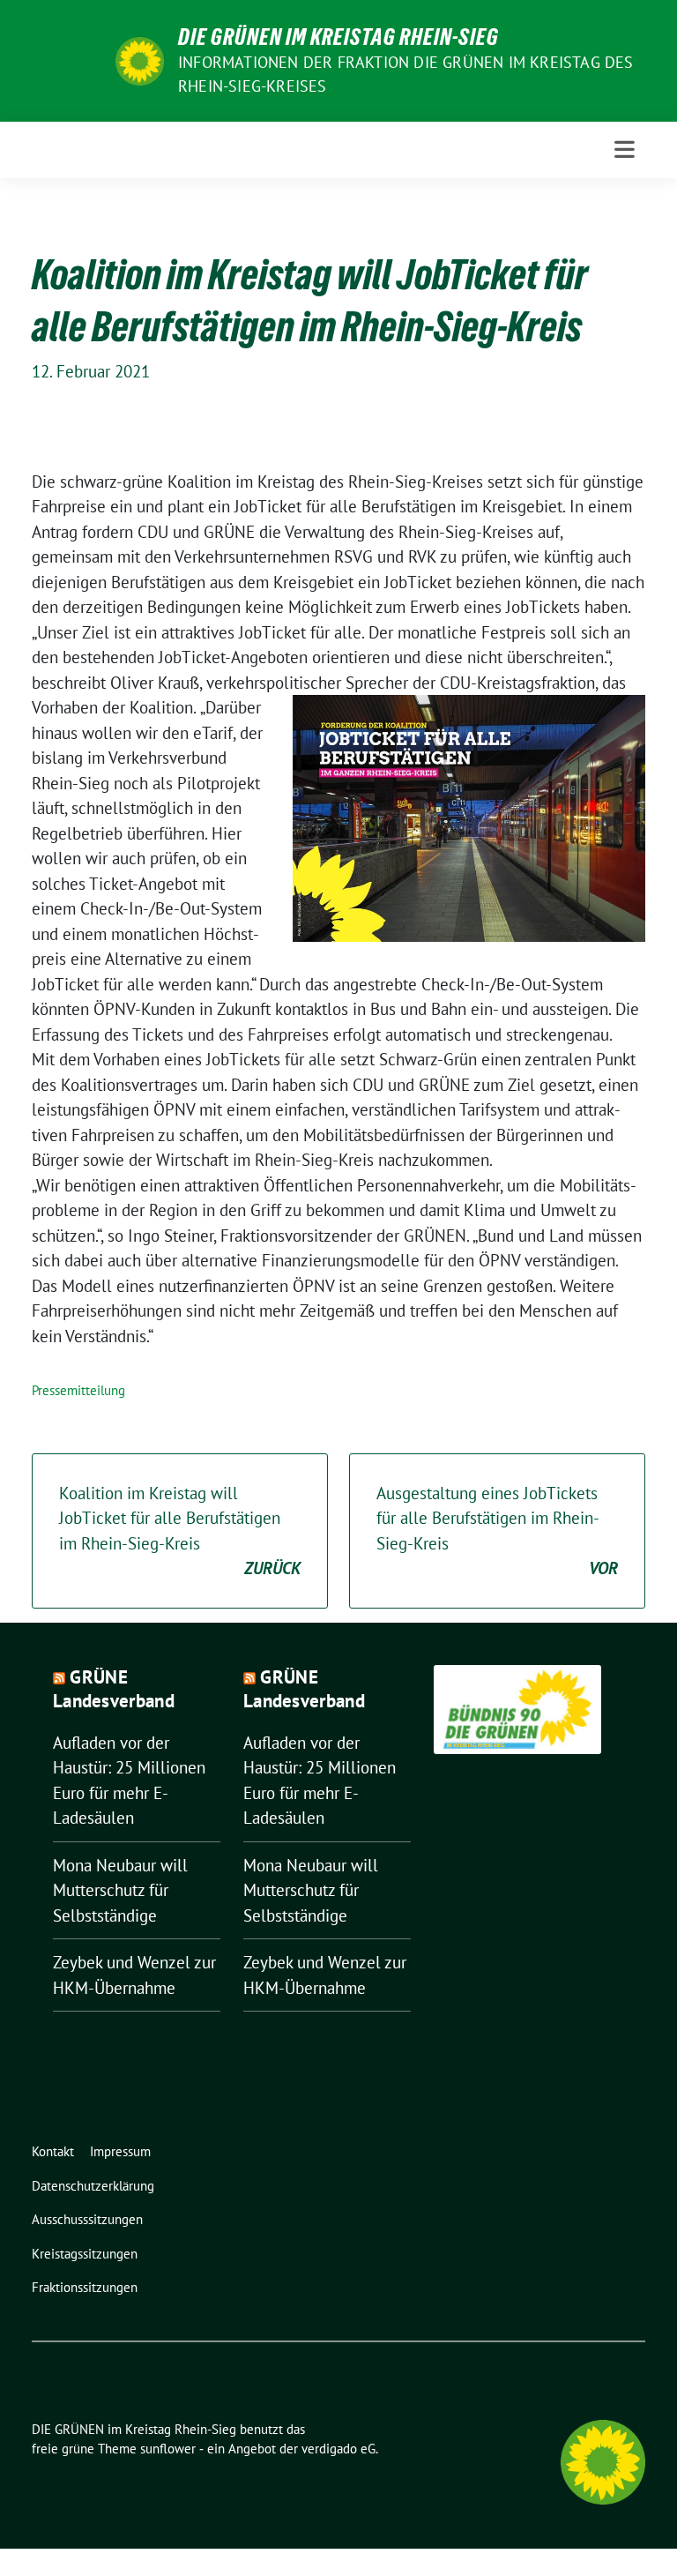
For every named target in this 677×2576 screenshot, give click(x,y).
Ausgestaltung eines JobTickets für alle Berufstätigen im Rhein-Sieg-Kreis (497, 1531)
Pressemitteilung (78, 1390)
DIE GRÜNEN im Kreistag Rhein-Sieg (338, 37)
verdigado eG (338, 2449)
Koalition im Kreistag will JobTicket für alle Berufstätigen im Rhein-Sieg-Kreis (180, 1531)
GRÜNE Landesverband (114, 1689)
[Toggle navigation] (625, 149)
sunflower (168, 2449)
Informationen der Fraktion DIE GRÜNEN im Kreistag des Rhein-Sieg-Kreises (406, 74)
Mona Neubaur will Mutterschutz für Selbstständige (120, 1890)
